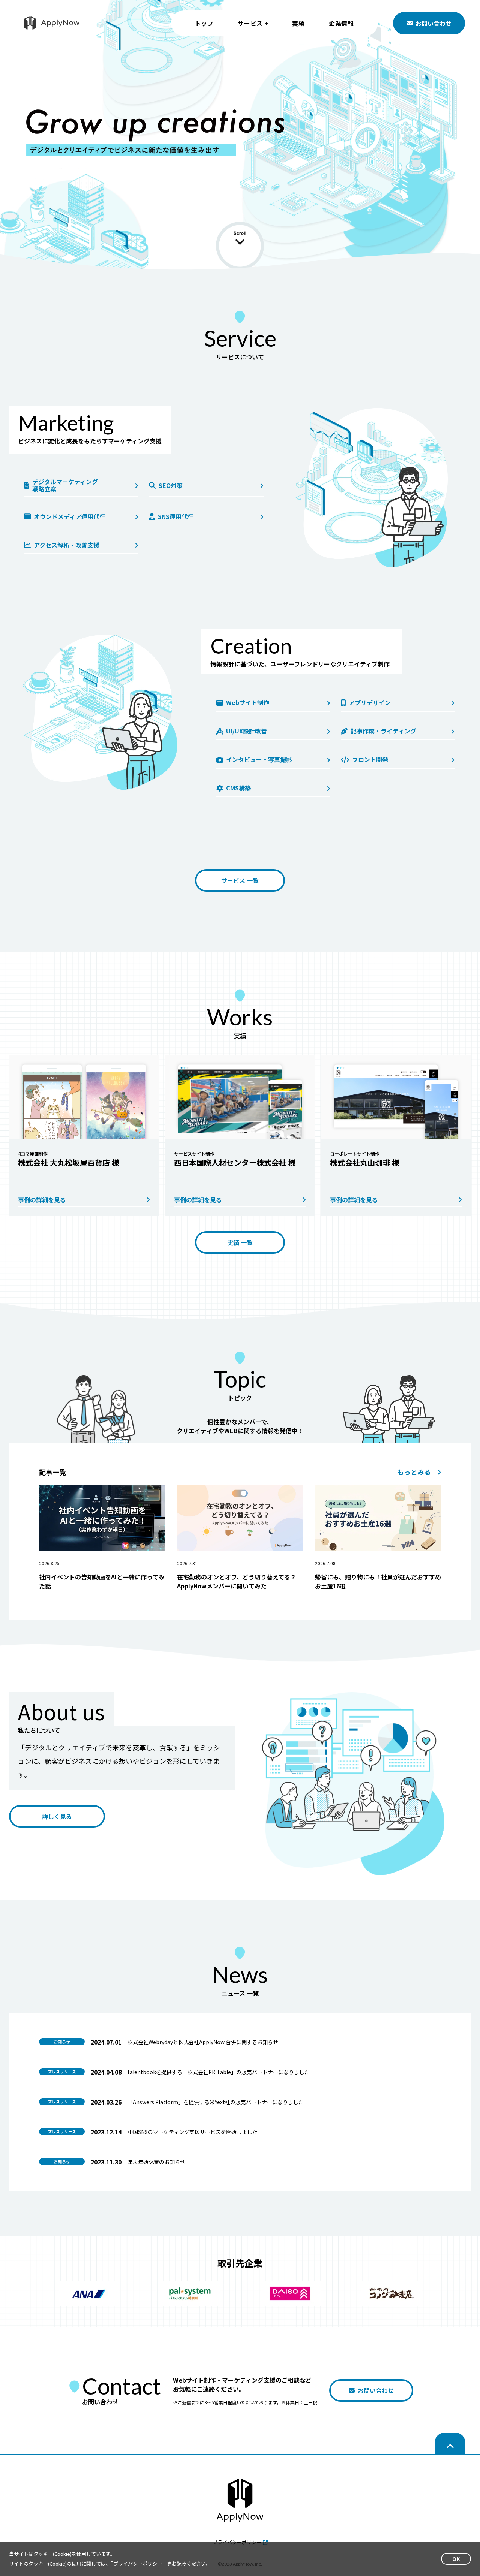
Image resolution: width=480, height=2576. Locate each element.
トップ (204, 23)
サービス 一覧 (240, 880)
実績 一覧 (240, 1242)
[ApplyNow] (52, 23)
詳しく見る (57, 1816)
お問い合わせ (433, 23)
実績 (298, 23)
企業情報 (341, 23)
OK (456, 2559)
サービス (250, 23)
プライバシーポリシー (138, 2563)
